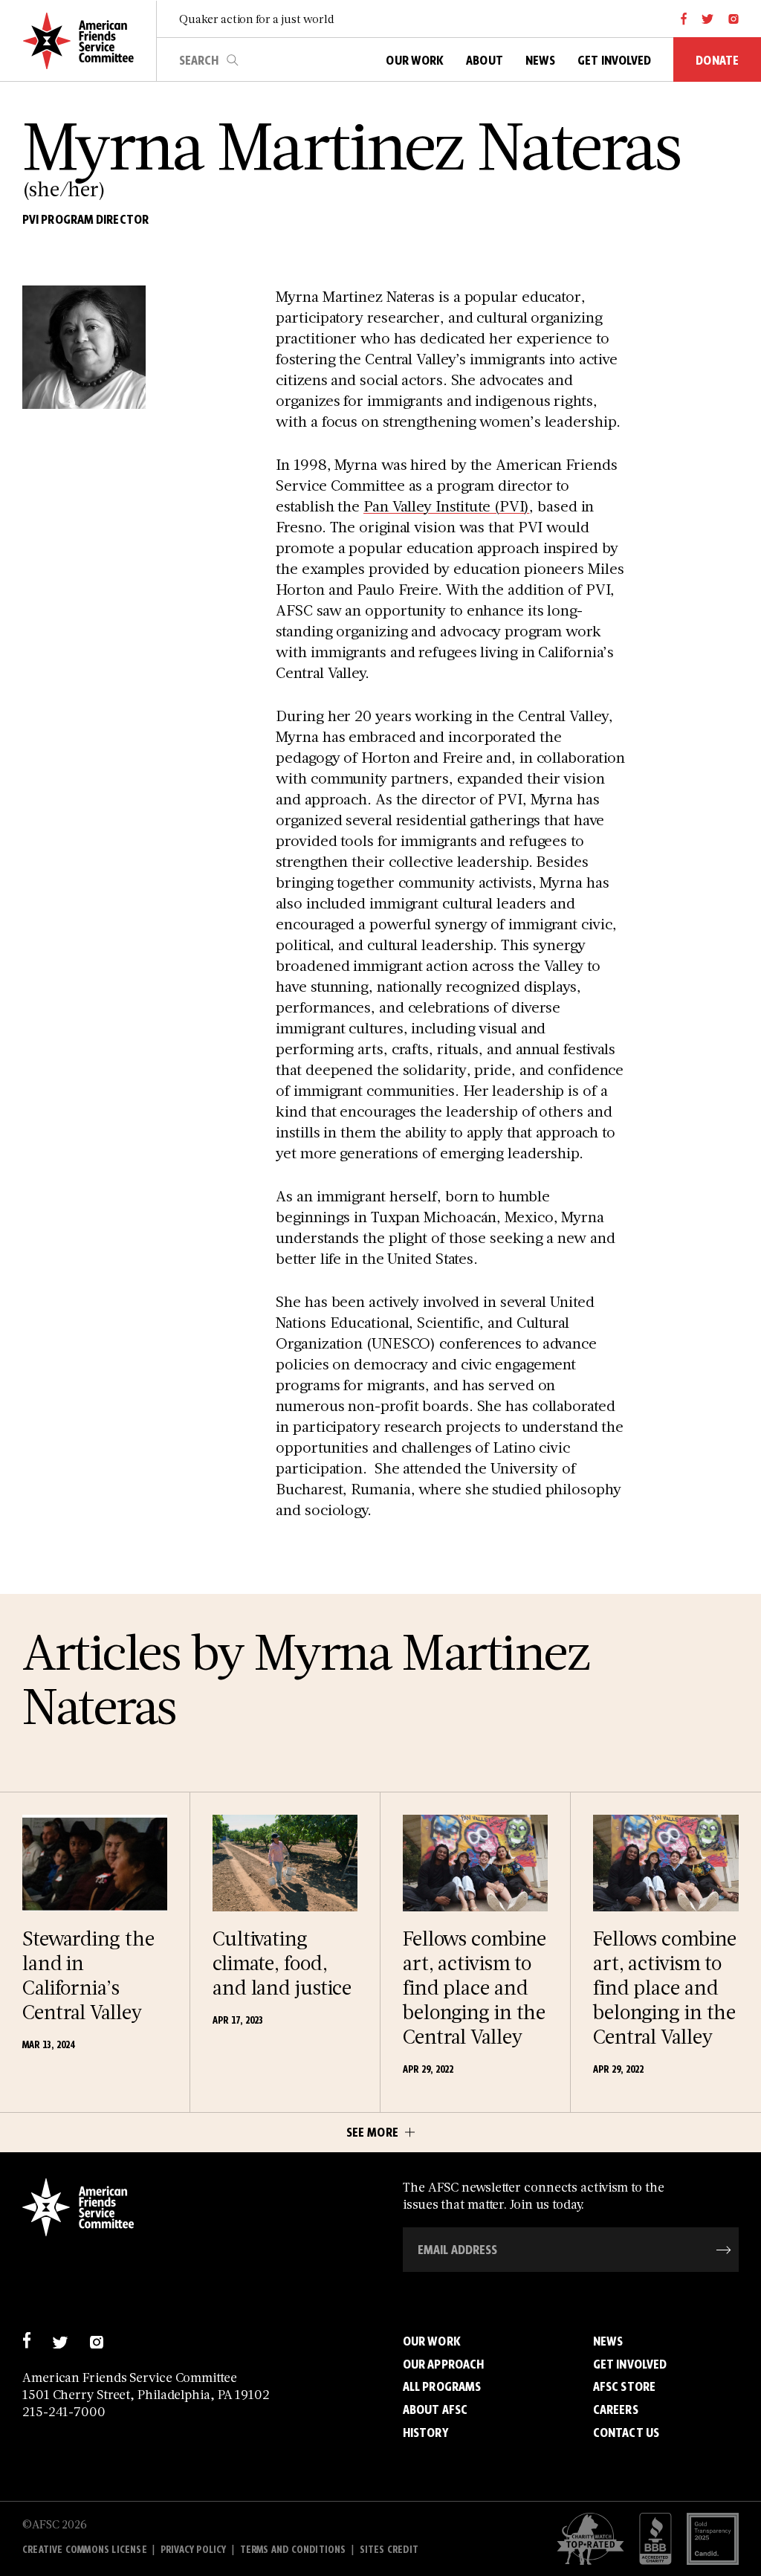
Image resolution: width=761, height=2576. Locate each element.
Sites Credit (389, 2550)
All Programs (442, 2386)
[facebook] (684, 19)
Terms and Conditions (293, 2550)
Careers (616, 2409)
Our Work (432, 2341)
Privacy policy (194, 2550)
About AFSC (435, 2409)
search (233, 60)
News (608, 2341)
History (425, 2433)
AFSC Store (624, 2386)
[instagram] (734, 19)
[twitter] (708, 19)
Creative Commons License (85, 2550)
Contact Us (626, 2433)
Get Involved (630, 2364)
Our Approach (443, 2364)
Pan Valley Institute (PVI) (446, 506)
